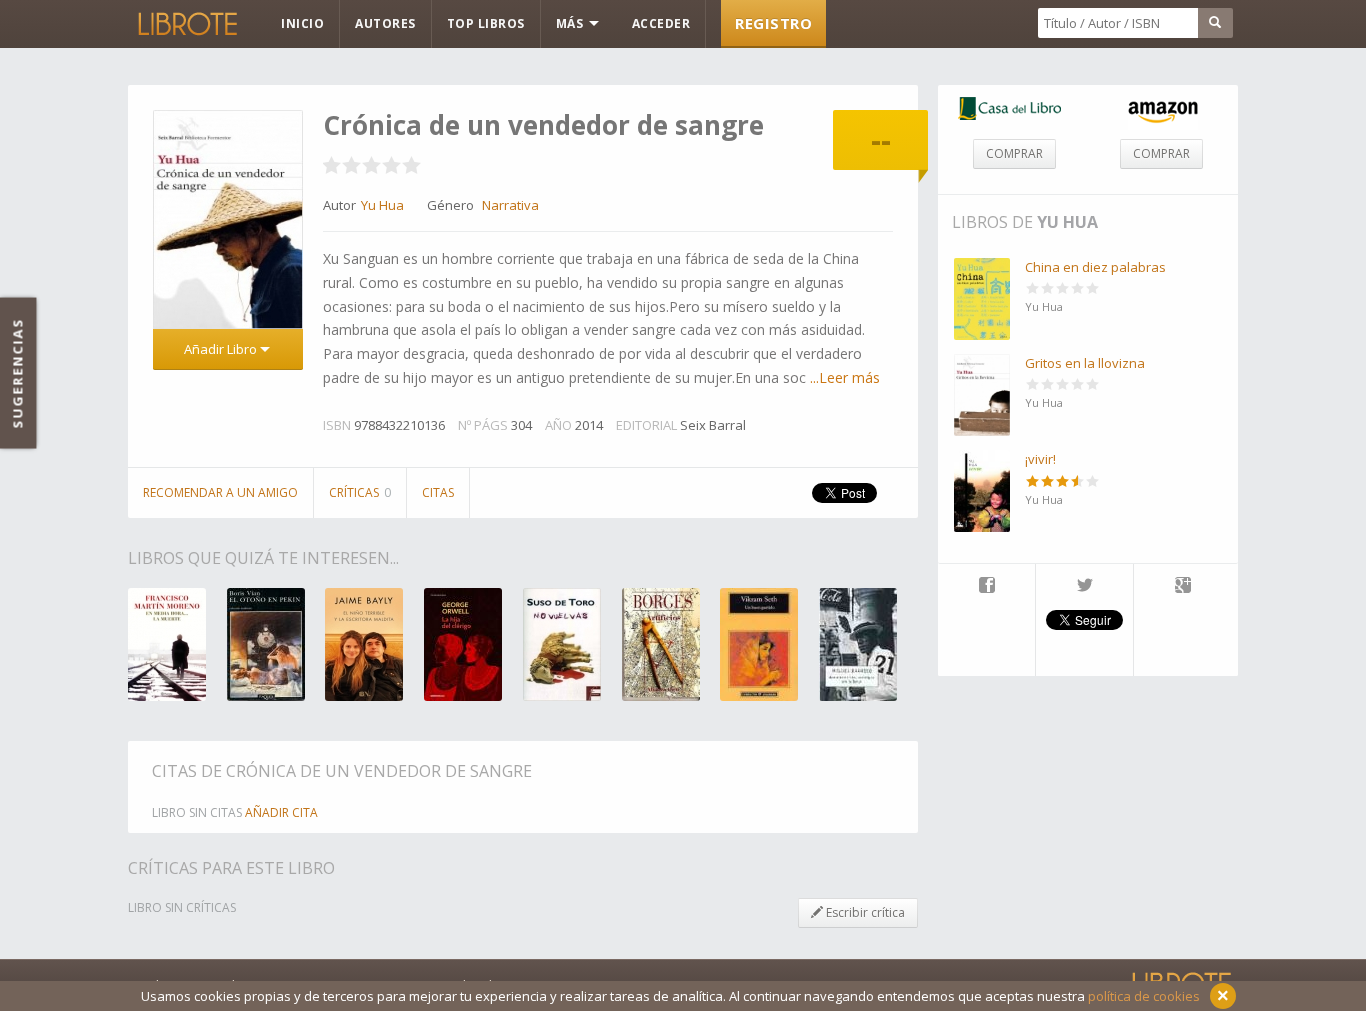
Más (571, 23)
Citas (438, 492)
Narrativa (510, 205)
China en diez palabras (1095, 267)
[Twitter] (1084, 587)
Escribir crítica (864, 912)
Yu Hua (1067, 222)
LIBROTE (186, 24)
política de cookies (1144, 996)
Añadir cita (281, 812)
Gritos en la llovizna (1085, 363)
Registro (773, 23)
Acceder (661, 23)
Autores (385, 23)
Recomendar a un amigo (220, 492)
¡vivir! (1040, 459)
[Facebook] (986, 587)
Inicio (302, 23)
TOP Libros (486, 23)
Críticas (360, 492)
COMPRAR (1014, 153)
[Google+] (1183, 587)
